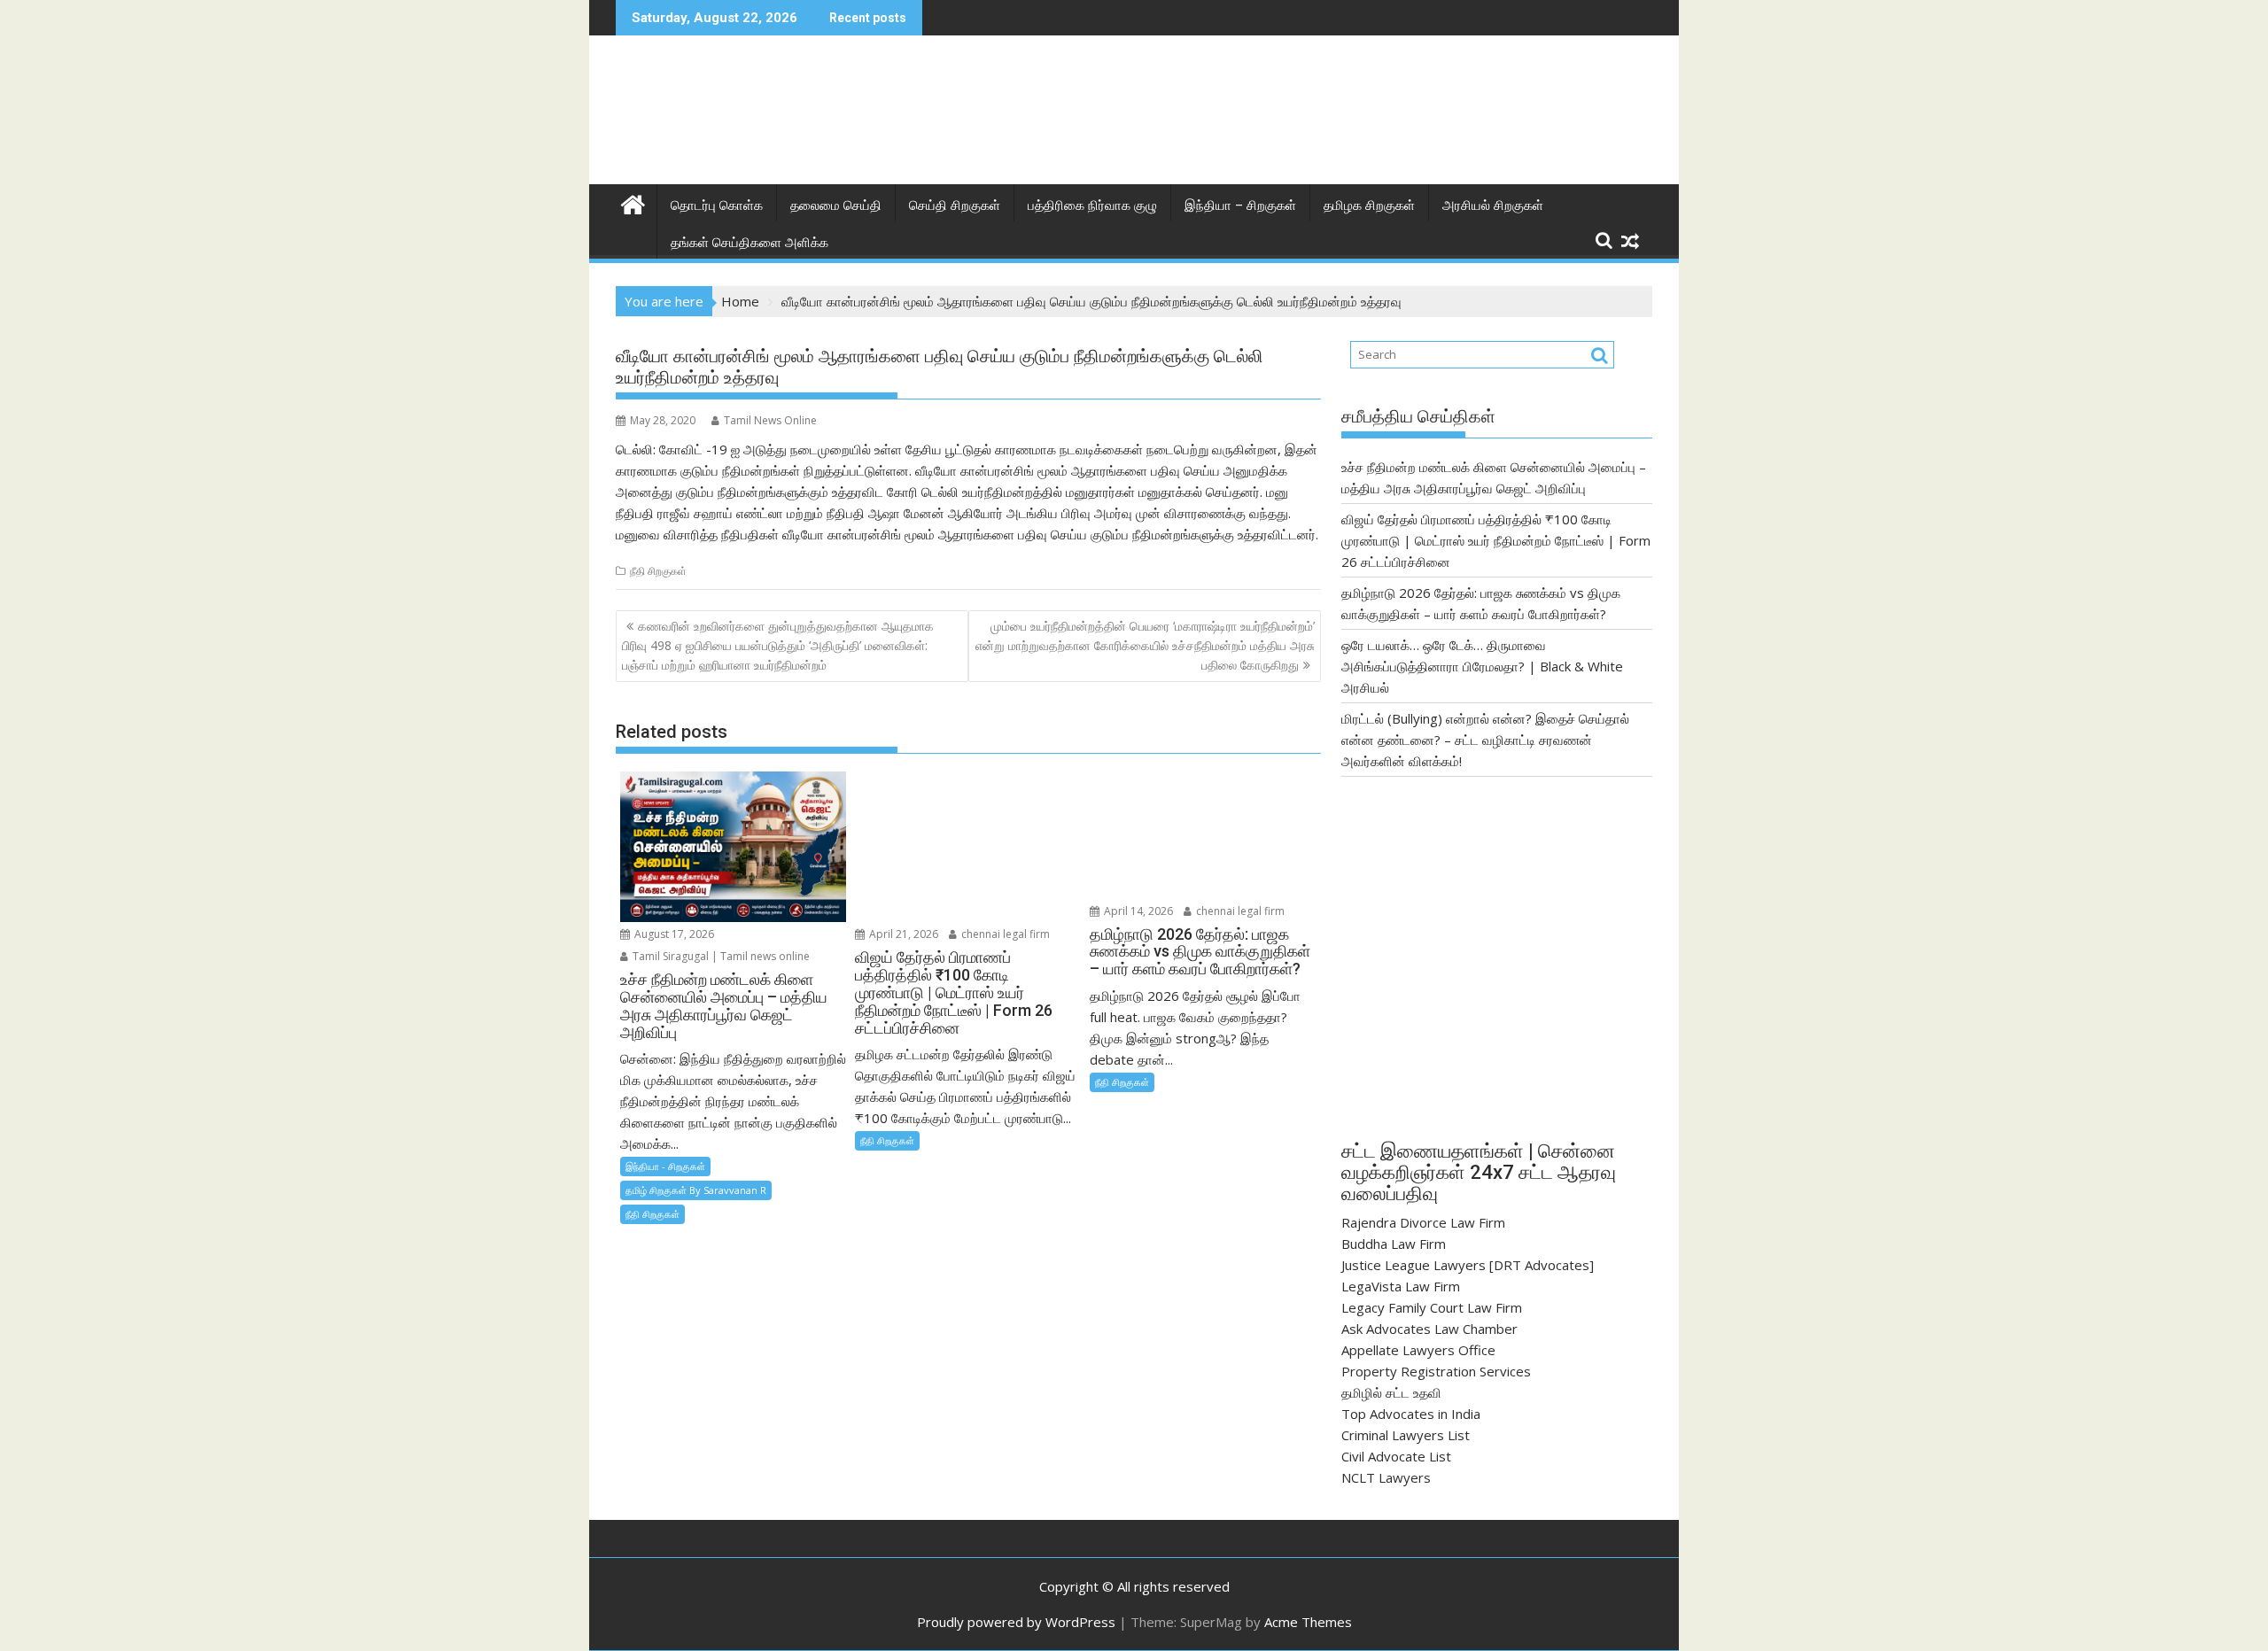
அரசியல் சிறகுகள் (1493, 205)
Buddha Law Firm (1394, 1244)
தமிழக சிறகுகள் (1369, 205)
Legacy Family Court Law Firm (1432, 1307)
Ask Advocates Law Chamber (1429, 1329)
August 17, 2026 (673, 934)
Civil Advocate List (1396, 1456)
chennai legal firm (1004, 934)
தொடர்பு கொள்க (717, 205)
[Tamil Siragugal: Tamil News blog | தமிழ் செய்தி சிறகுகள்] (633, 202)
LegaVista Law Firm (1401, 1286)
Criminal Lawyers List (1406, 1435)
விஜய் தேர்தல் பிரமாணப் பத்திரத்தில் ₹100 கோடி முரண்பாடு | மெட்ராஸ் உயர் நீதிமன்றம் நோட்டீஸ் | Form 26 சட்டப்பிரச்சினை (1496, 540)
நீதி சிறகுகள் (658, 571)
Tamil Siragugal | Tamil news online (720, 956)
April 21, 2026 (902, 934)
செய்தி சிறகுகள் (955, 205)
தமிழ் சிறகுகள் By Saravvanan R (696, 1190)
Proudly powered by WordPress (1016, 1622)
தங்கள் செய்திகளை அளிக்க (750, 243)
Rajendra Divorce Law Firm (1423, 1222)
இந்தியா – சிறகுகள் (1240, 205)
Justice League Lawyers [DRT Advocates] (1468, 1265)
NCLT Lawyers (1386, 1477)
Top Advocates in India (1411, 1414)
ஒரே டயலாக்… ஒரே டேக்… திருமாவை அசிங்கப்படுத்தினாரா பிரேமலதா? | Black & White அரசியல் (1482, 666)
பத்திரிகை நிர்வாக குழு (1092, 205)
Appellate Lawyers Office (1418, 1350)
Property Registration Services (1436, 1371)
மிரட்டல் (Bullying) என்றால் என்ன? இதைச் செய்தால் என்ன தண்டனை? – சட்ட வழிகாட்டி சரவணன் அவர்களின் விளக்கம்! (1485, 740)
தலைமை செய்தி (836, 205)
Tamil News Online (770, 420)
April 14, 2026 (1137, 911)
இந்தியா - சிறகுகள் (665, 1166)
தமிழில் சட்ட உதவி (1391, 1392)
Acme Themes (1308, 1622)
